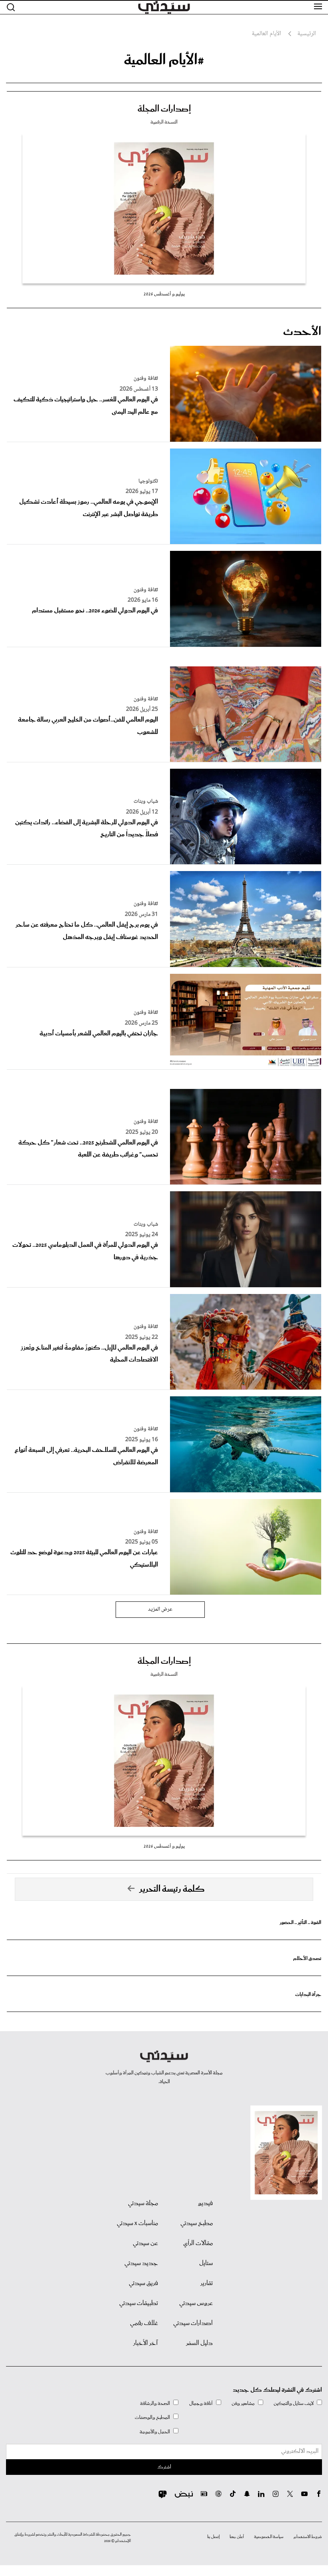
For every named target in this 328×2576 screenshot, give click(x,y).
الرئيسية (307, 34)
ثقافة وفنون (146, 379)
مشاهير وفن (243, 2404)
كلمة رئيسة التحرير (172, 1889)
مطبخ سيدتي (197, 2223)
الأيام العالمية (266, 34)
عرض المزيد (160, 1609)
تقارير (207, 2283)
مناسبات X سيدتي (137, 2223)
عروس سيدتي (196, 2303)
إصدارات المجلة (164, 109)
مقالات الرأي (198, 2243)
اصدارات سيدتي (193, 2323)
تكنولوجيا (148, 481)
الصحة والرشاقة (155, 2404)
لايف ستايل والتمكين (294, 2404)
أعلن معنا (237, 2537)
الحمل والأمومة (155, 2432)
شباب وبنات (146, 802)
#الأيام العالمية (164, 60)
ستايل (206, 2263)
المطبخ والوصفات (152, 2417)
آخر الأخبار (146, 2343)
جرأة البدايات (308, 1995)
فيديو (205, 2203)
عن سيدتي (145, 2243)
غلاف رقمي (144, 2323)
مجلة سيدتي (143, 2203)
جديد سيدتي (141, 2263)
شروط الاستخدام (308, 2537)
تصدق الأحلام (307, 1959)
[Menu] (318, 7)
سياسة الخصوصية (269, 2537)
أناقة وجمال (201, 2404)
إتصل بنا (213, 2537)
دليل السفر (199, 2343)
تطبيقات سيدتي (139, 2303)
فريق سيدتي (143, 2283)
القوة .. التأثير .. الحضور (300, 1923)
